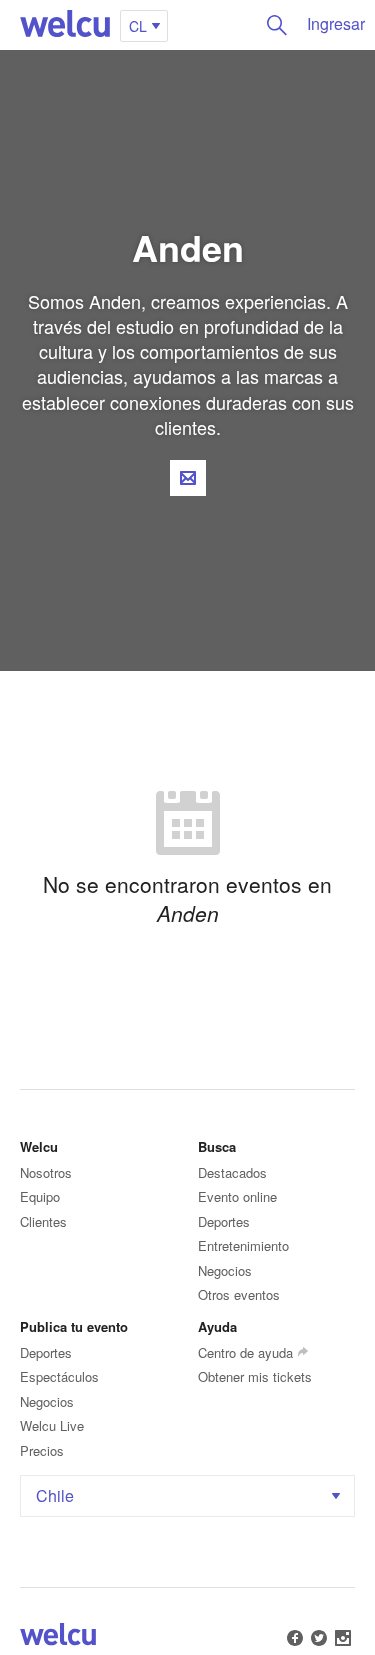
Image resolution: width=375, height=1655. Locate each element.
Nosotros (46, 1172)
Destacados (232, 1172)
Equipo (40, 1196)
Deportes (224, 1221)
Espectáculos (59, 1376)
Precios (42, 1450)
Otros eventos (239, 1294)
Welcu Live (52, 1425)
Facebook (295, 1638)
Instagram (343, 1638)
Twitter (319, 1638)
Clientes (43, 1221)
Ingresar (336, 23)
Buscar (277, 25)
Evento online (237, 1196)
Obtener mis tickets (255, 1376)
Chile (55, 1495)
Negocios (225, 1270)
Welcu (65, 25)
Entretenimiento (243, 1245)
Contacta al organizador (188, 478)
